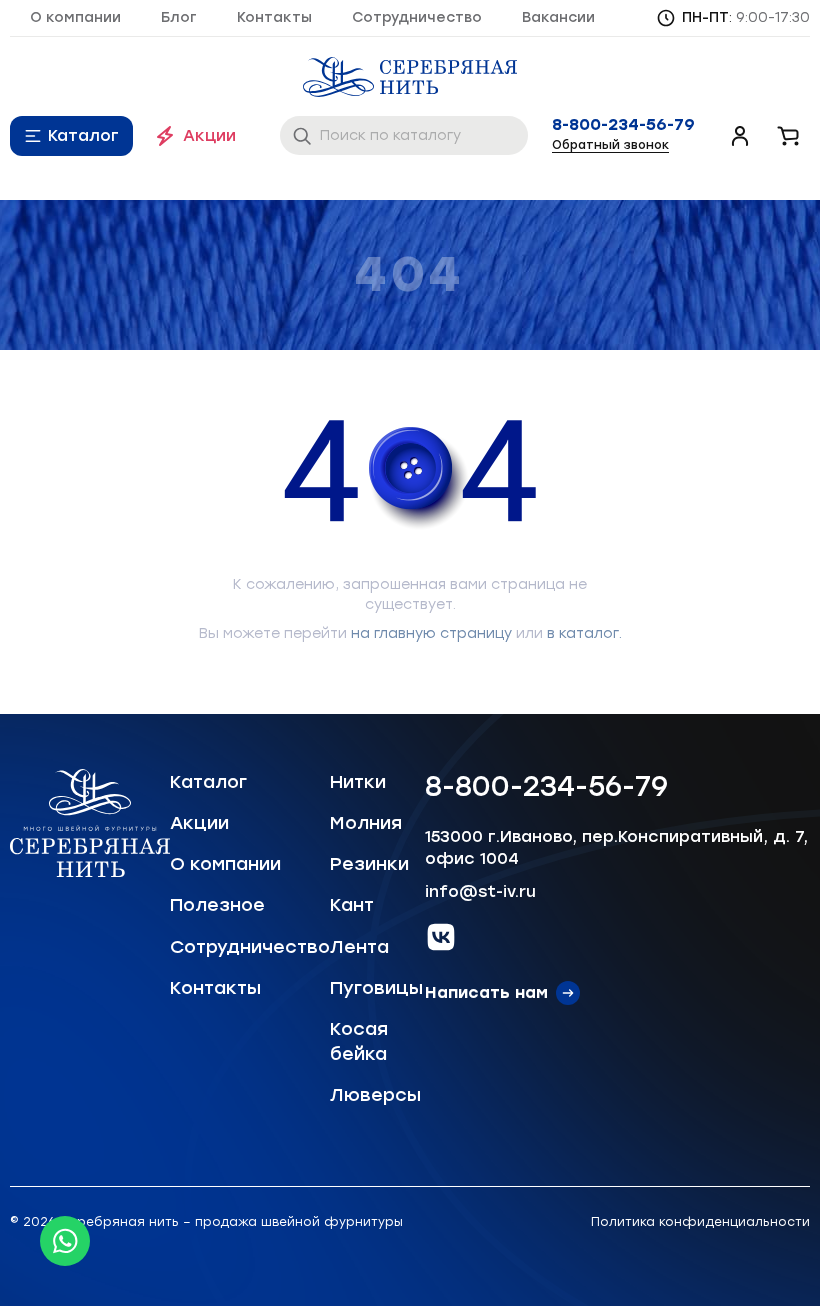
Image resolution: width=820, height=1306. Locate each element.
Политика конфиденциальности (700, 1222)
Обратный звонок (610, 145)
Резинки (369, 864)
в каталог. (584, 633)
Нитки (358, 782)
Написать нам (486, 992)
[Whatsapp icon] (65, 1241)
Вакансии (558, 17)
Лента (359, 947)
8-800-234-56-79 (623, 125)
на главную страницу (431, 633)
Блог (179, 17)
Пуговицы (376, 988)
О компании (75, 17)
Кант (352, 905)
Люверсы (375, 1095)
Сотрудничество (417, 17)
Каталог (83, 135)
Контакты (274, 17)
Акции (209, 135)
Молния (366, 823)
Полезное (217, 905)
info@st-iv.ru (480, 891)
